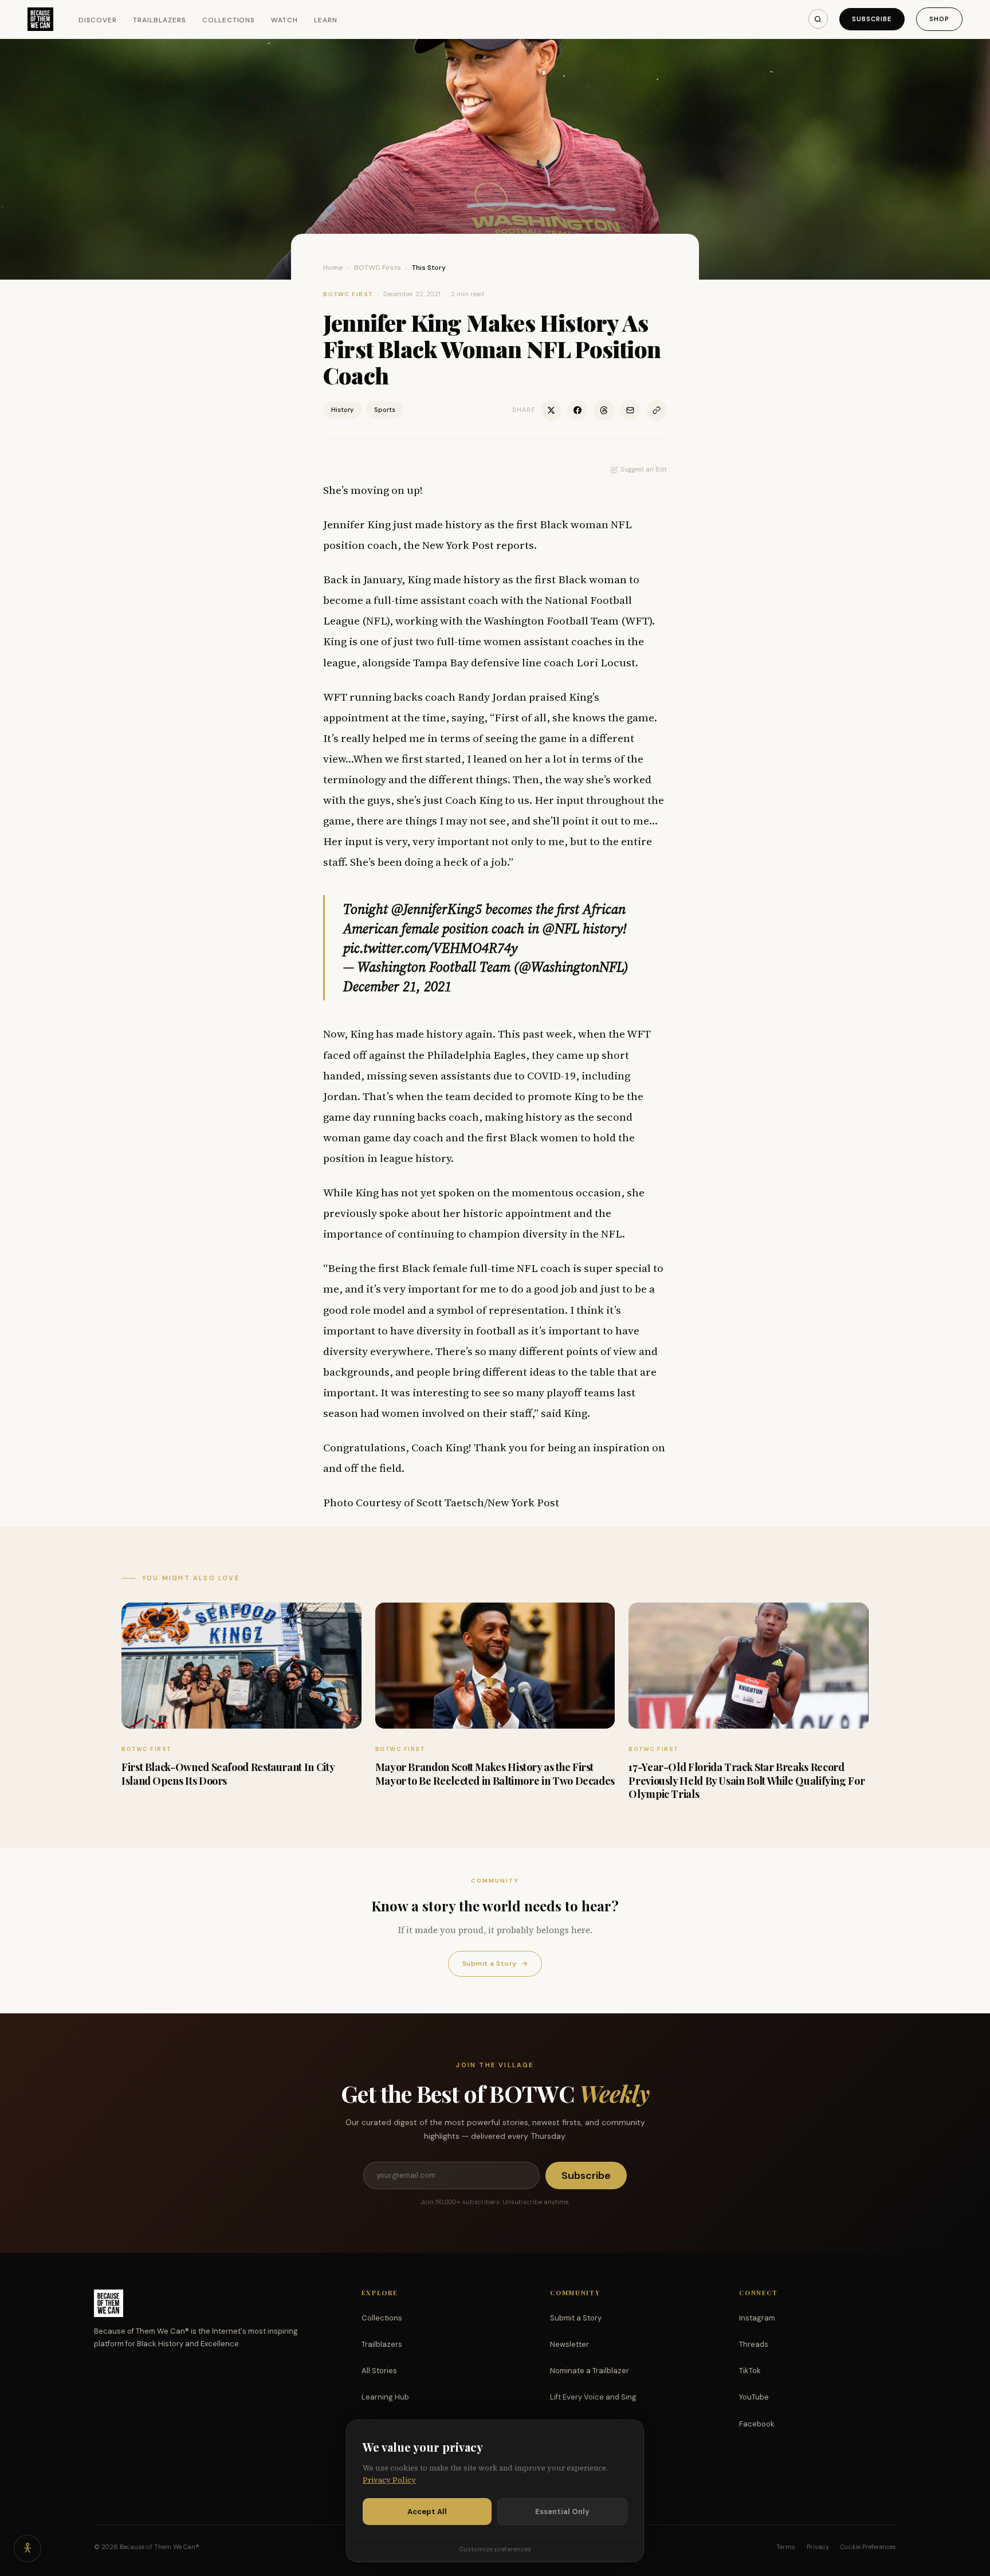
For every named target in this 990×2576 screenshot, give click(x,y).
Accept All (427, 2512)
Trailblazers (160, 20)
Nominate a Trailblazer (590, 2371)
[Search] (818, 19)
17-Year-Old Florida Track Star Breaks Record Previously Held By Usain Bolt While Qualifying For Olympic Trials (747, 1780)
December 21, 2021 (397, 986)
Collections (229, 20)
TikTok (750, 2371)
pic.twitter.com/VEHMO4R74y (430, 948)
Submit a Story (495, 1964)
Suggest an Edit (644, 469)
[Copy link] (657, 410)
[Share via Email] (630, 410)
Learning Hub (385, 2397)
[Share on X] (551, 410)
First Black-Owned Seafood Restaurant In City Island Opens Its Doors (228, 1774)
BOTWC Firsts (378, 268)
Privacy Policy (389, 2480)
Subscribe (872, 19)
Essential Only (562, 2512)
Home (333, 268)
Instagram (757, 2318)
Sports (385, 410)
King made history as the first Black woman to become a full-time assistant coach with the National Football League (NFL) (481, 600)
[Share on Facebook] (577, 410)
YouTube (754, 2397)
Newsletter (569, 2344)
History (342, 410)
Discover (98, 20)
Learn (326, 20)
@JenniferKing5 (437, 909)
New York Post (458, 545)
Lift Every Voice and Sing (593, 2397)
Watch (284, 20)
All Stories (379, 2371)
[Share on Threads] (604, 410)
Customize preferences (495, 2549)
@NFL (561, 928)
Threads (754, 2344)
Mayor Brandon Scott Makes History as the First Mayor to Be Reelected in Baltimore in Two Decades (495, 1774)
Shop (939, 19)
